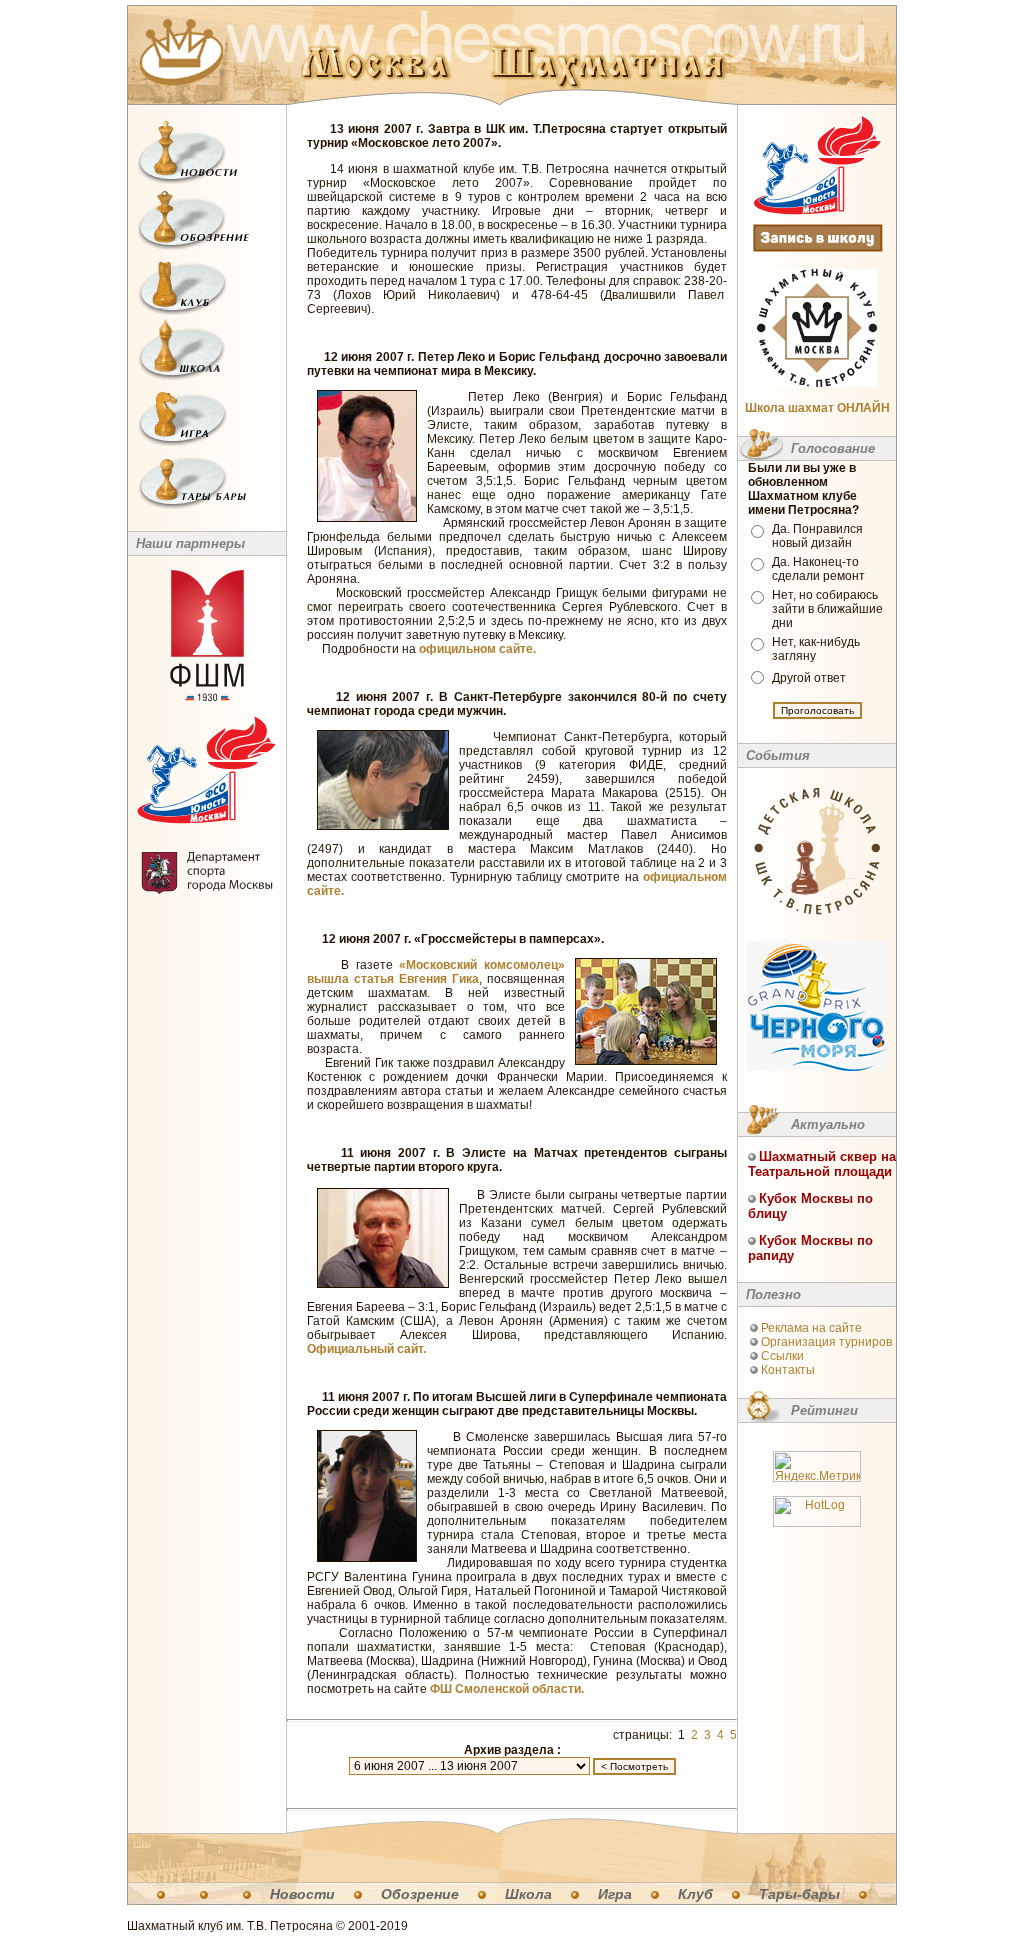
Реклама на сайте (811, 1328)
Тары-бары (799, 1894)
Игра (615, 1894)
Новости (302, 1894)
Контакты (788, 1370)
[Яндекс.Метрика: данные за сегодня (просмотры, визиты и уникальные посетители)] (817, 1466)
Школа (528, 1894)
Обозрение (420, 1894)
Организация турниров (826, 1342)
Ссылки (782, 1356)
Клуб (695, 1894)
